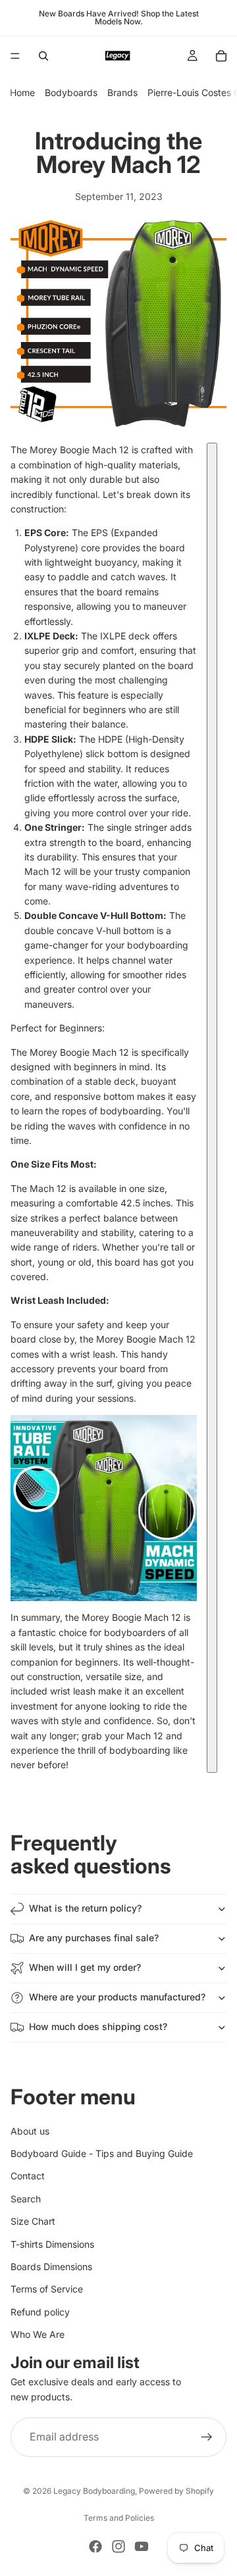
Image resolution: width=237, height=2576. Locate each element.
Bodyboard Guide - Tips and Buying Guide (102, 2153)
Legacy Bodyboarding (94, 2491)
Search (26, 2199)
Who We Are (38, 2334)
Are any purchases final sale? (94, 1938)
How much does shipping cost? (98, 2026)
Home (22, 92)
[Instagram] (118, 2546)
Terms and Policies (119, 2518)
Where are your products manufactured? (117, 1997)
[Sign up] (207, 2438)
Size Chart (33, 2221)
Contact (28, 2176)
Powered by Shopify (176, 2491)
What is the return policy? (85, 1908)
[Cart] (221, 56)
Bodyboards (71, 92)
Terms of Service (47, 2290)
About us (30, 2131)
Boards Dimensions (51, 2266)
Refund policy (40, 2312)
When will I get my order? (85, 1967)
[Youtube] (142, 2546)
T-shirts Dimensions (52, 2244)
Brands (122, 92)
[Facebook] (95, 2546)
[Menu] (15, 56)
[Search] (43, 56)
